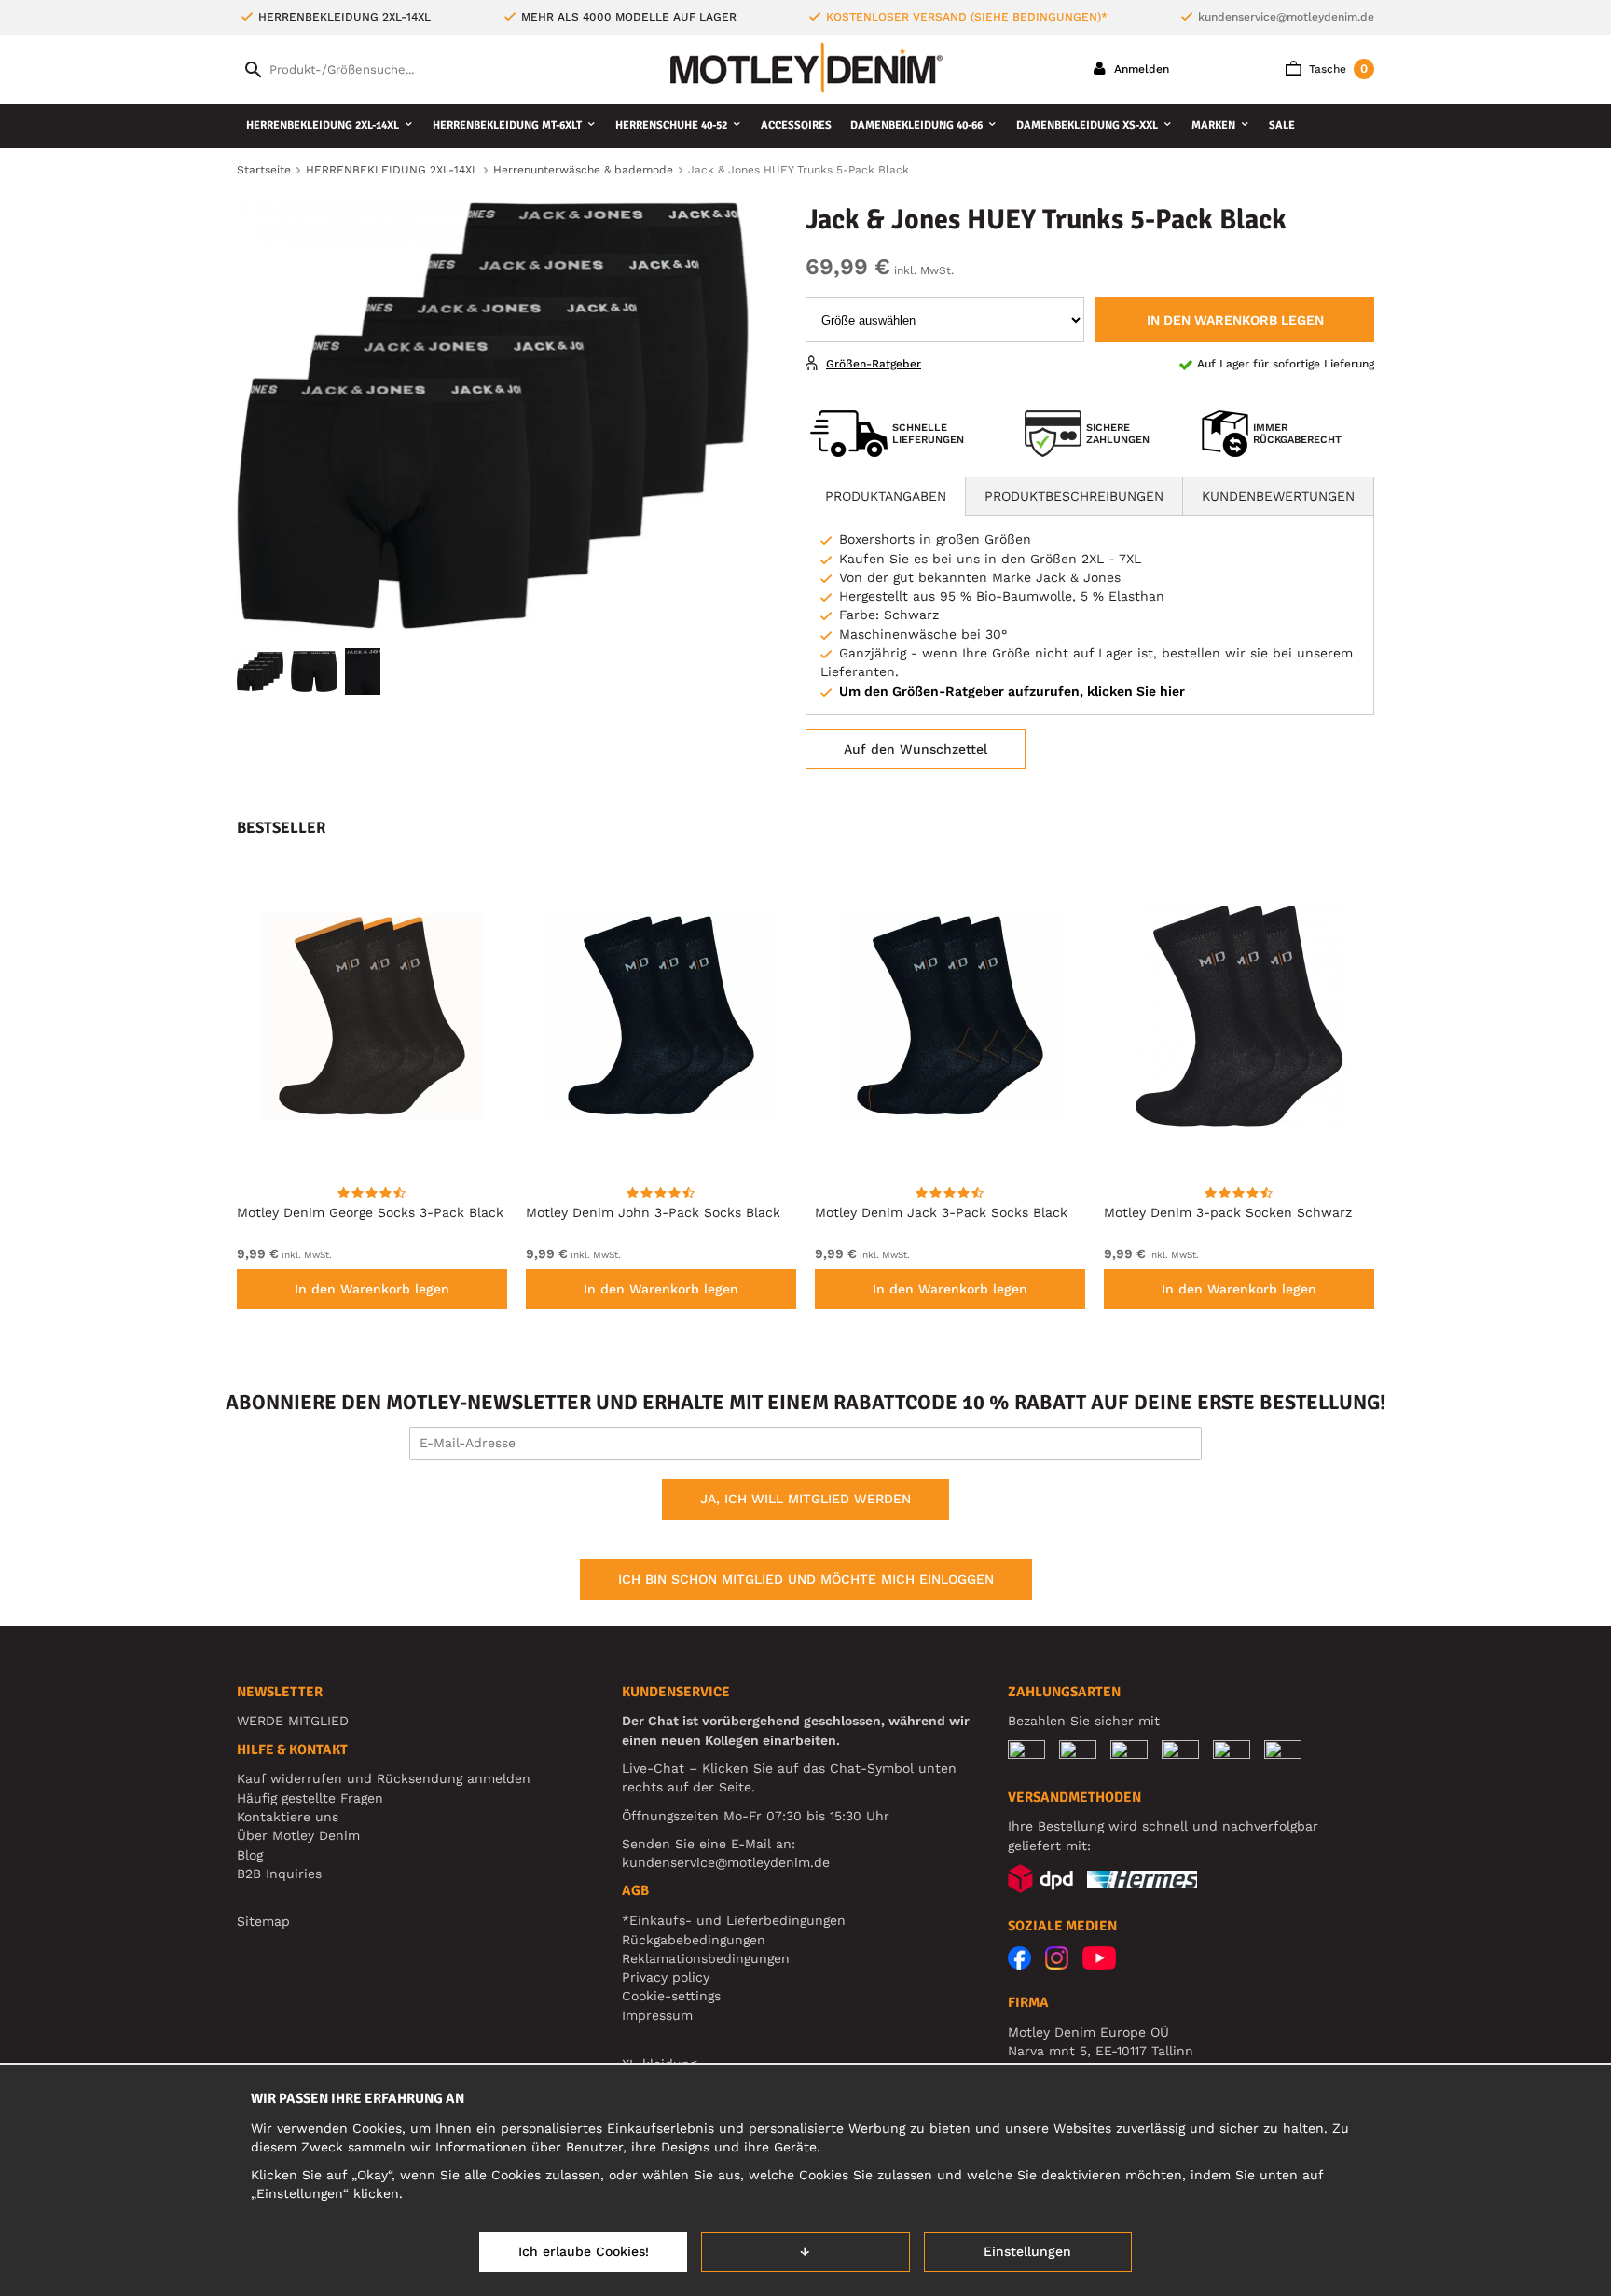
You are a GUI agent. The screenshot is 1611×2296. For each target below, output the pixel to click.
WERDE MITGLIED (293, 1721)
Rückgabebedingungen (694, 1940)
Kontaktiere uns (288, 1817)
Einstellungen (1027, 2251)
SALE (1282, 125)
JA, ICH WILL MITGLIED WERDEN (805, 1499)
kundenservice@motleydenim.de (1286, 17)
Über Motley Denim (301, 1835)
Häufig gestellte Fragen (310, 1798)
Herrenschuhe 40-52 (671, 125)
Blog (250, 1855)
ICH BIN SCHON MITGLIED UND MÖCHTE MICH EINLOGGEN (806, 1579)
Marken (1213, 125)
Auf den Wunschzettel (916, 749)
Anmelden (1140, 69)
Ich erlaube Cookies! (584, 2251)
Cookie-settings (671, 1996)
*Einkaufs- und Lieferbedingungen (734, 1920)
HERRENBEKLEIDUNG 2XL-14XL (323, 125)
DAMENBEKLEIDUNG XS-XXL (1087, 125)
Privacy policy (666, 1977)
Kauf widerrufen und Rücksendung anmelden (384, 1778)
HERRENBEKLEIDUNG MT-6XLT (507, 125)
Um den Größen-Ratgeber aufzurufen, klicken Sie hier (1012, 691)
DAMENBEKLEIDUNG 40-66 (916, 125)
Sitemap (263, 1921)
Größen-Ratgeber (874, 364)
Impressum (657, 2015)
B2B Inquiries (279, 1874)
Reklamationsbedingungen (706, 1958)
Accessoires (796, 125)
